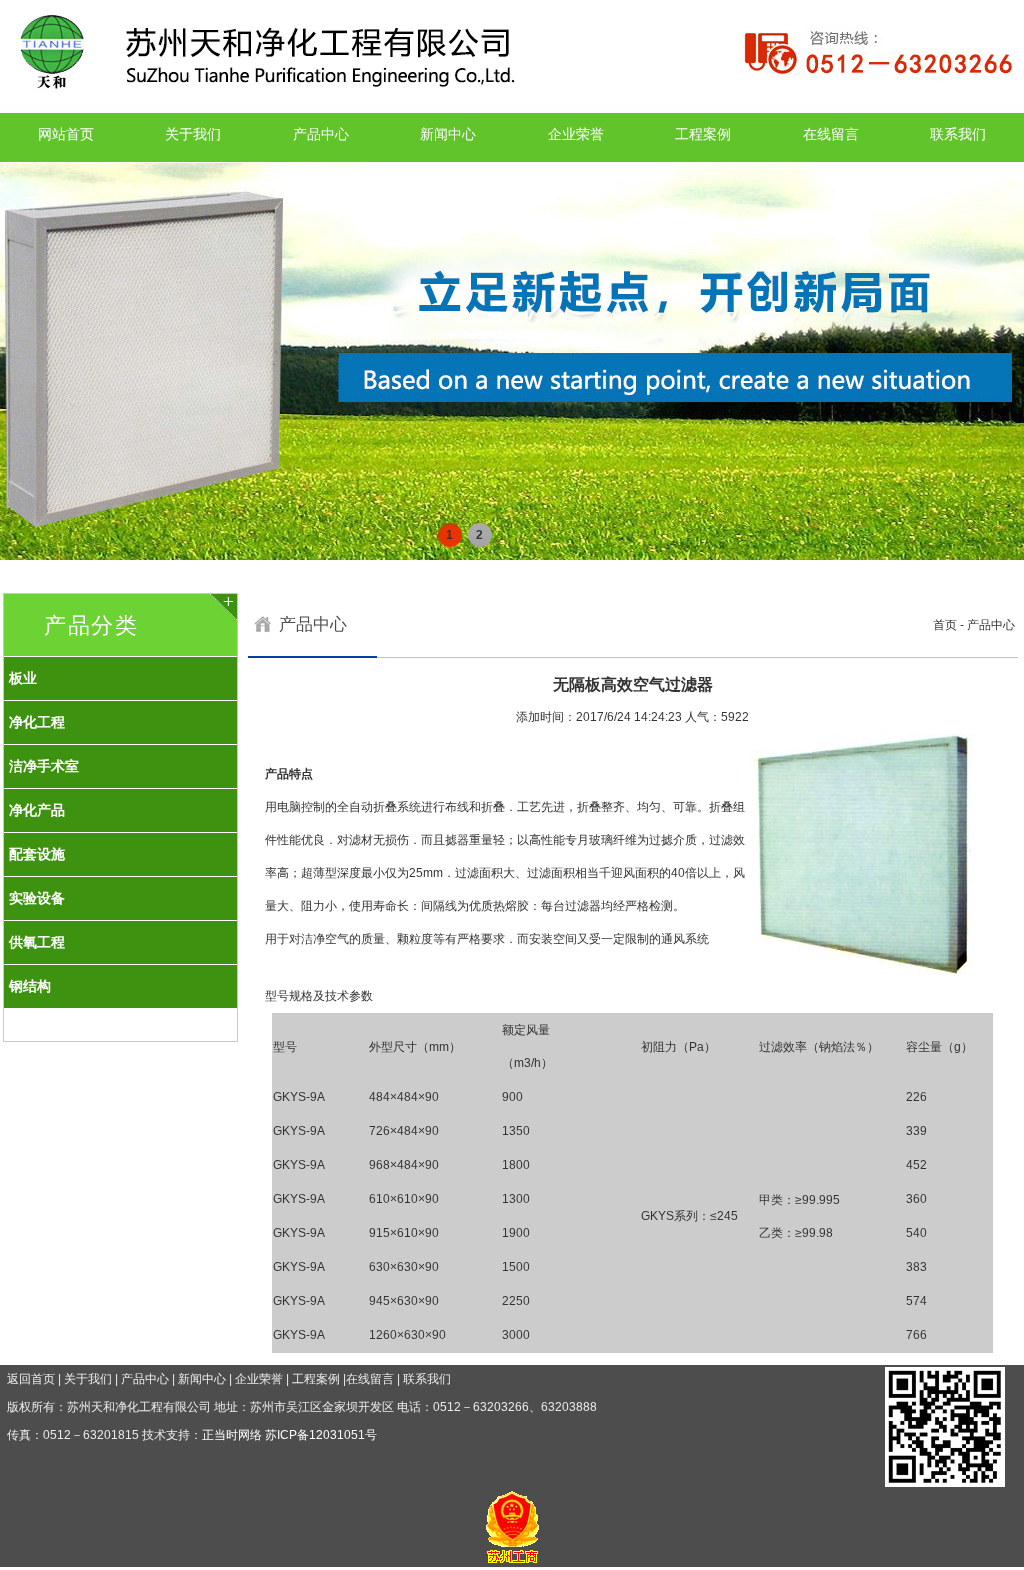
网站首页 (66, 134)
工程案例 (703, 134)
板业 (23, 678)
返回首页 (31, 1379)
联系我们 (958, 134)
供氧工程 (37, 942)
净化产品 (37, 810)
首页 (945, 625)
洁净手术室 (44, 766)
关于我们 (193, 134)
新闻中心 (448, 134)
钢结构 (30, 986)
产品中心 (321, 134)
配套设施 (37, 854)
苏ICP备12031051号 (321, 1435)
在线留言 (831, 134)
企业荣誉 (576, 134)
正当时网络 (232, 1435)
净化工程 (37, 722)
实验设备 (37, 898)
